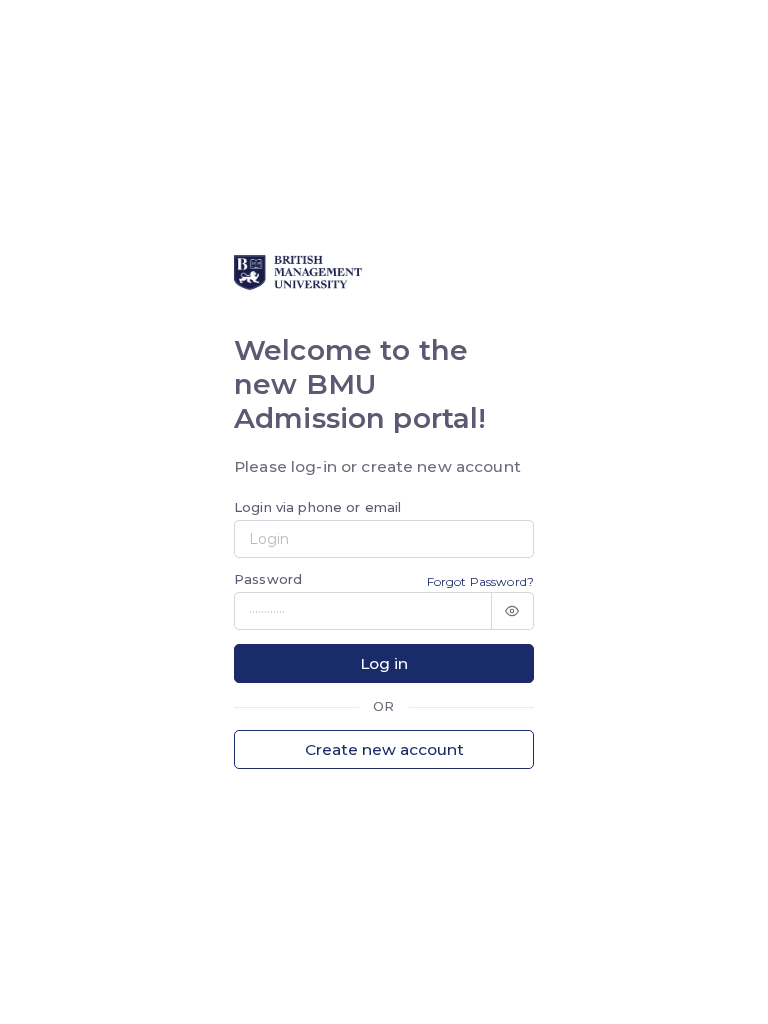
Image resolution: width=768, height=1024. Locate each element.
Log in (384, 663)
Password (268, 579)
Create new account (384, 749)
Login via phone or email (317, 507)
